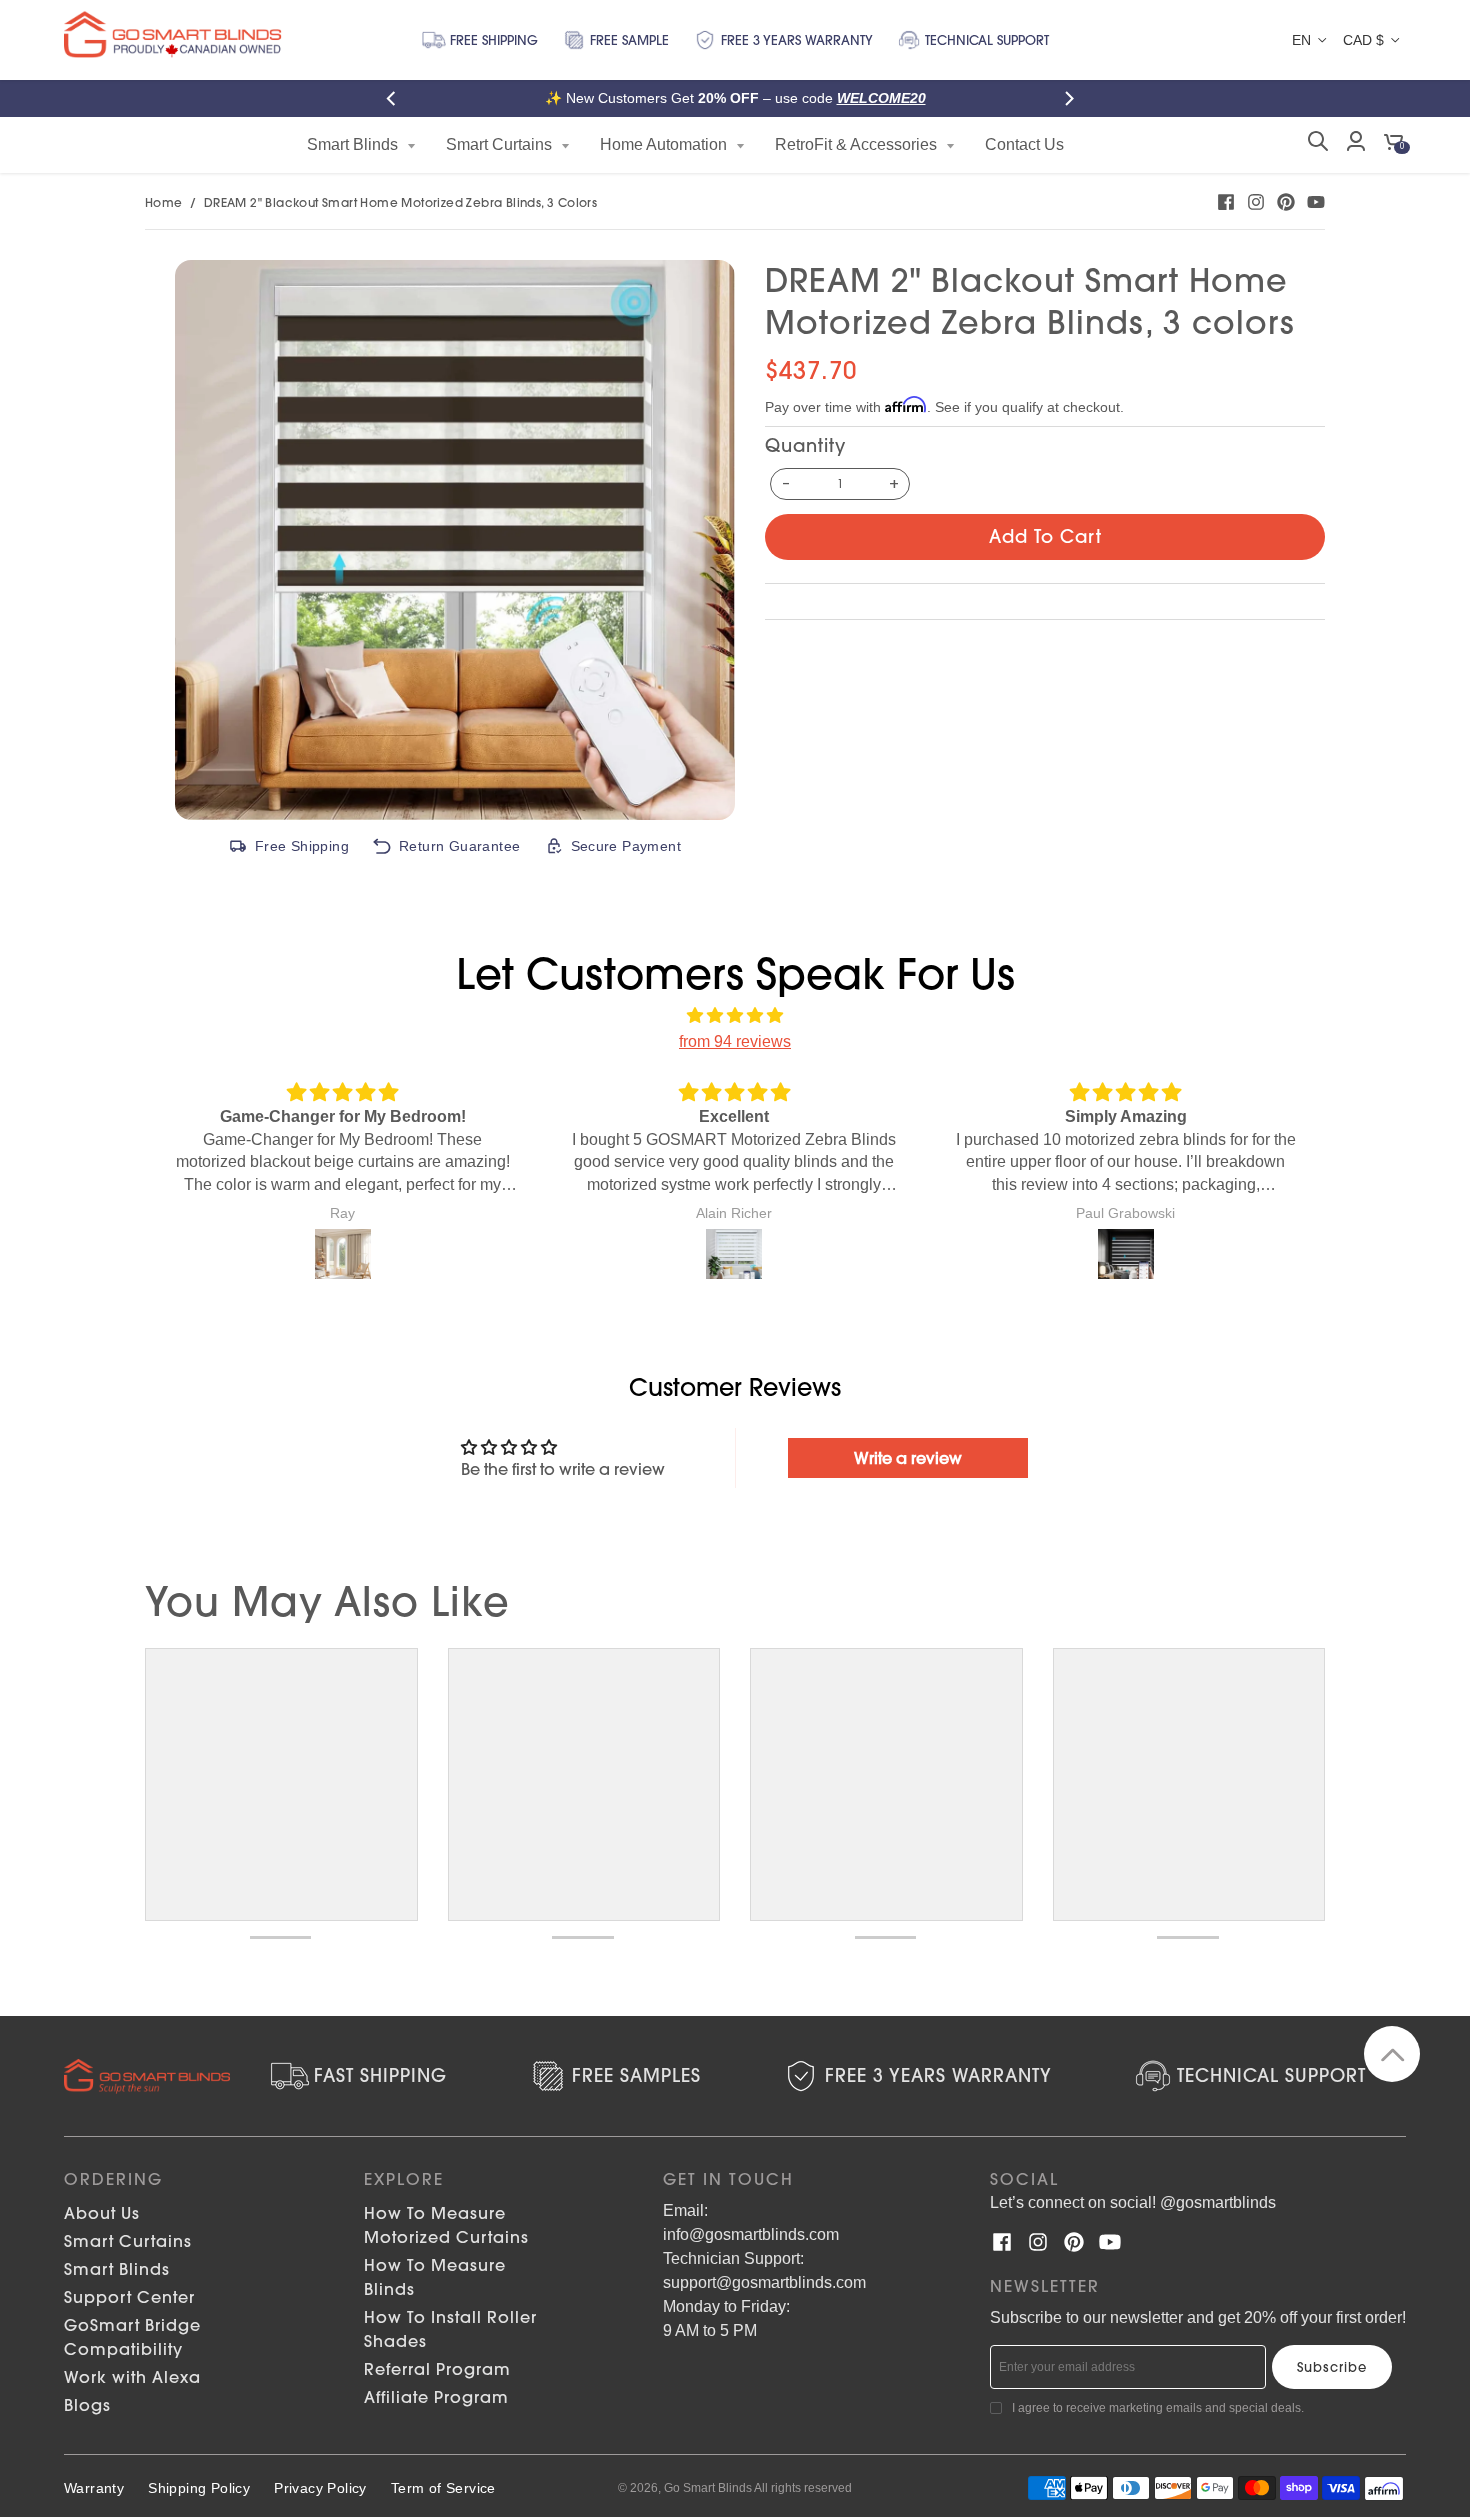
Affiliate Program (436, 2397)
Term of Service (443, 2488)
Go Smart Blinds (708, 2488)
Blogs (87, 2405)
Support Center (129, 2297)
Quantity (805, 445)
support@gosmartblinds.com (764, 2282)
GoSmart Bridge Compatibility (132, 2337)
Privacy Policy (320, 2488)
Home (164, 202)
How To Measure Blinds (435, 2277)
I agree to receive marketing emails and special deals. (1158, 2408)
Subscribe (1332, 2367)
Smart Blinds (117, 2269)
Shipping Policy (199, 2488)
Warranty (94, 2488)
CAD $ (1363, 40)
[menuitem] (361, 145)
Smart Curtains (128, 2241)
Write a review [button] (908, 1458)
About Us (102, 2213)
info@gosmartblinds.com (751, 2234)
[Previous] (397, 98)
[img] (735, 1016)
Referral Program (437, 2369)
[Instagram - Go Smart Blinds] (1256, 202)
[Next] (1073, 98)
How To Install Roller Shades (450, 2329)
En (1301, 40)
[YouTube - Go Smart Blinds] (1316, 202)
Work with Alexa (132, 2377)
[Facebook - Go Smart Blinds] (1226, 202)
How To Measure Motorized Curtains (446, 2225)
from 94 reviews (735, 1041)
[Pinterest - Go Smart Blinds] (1286, 202)
